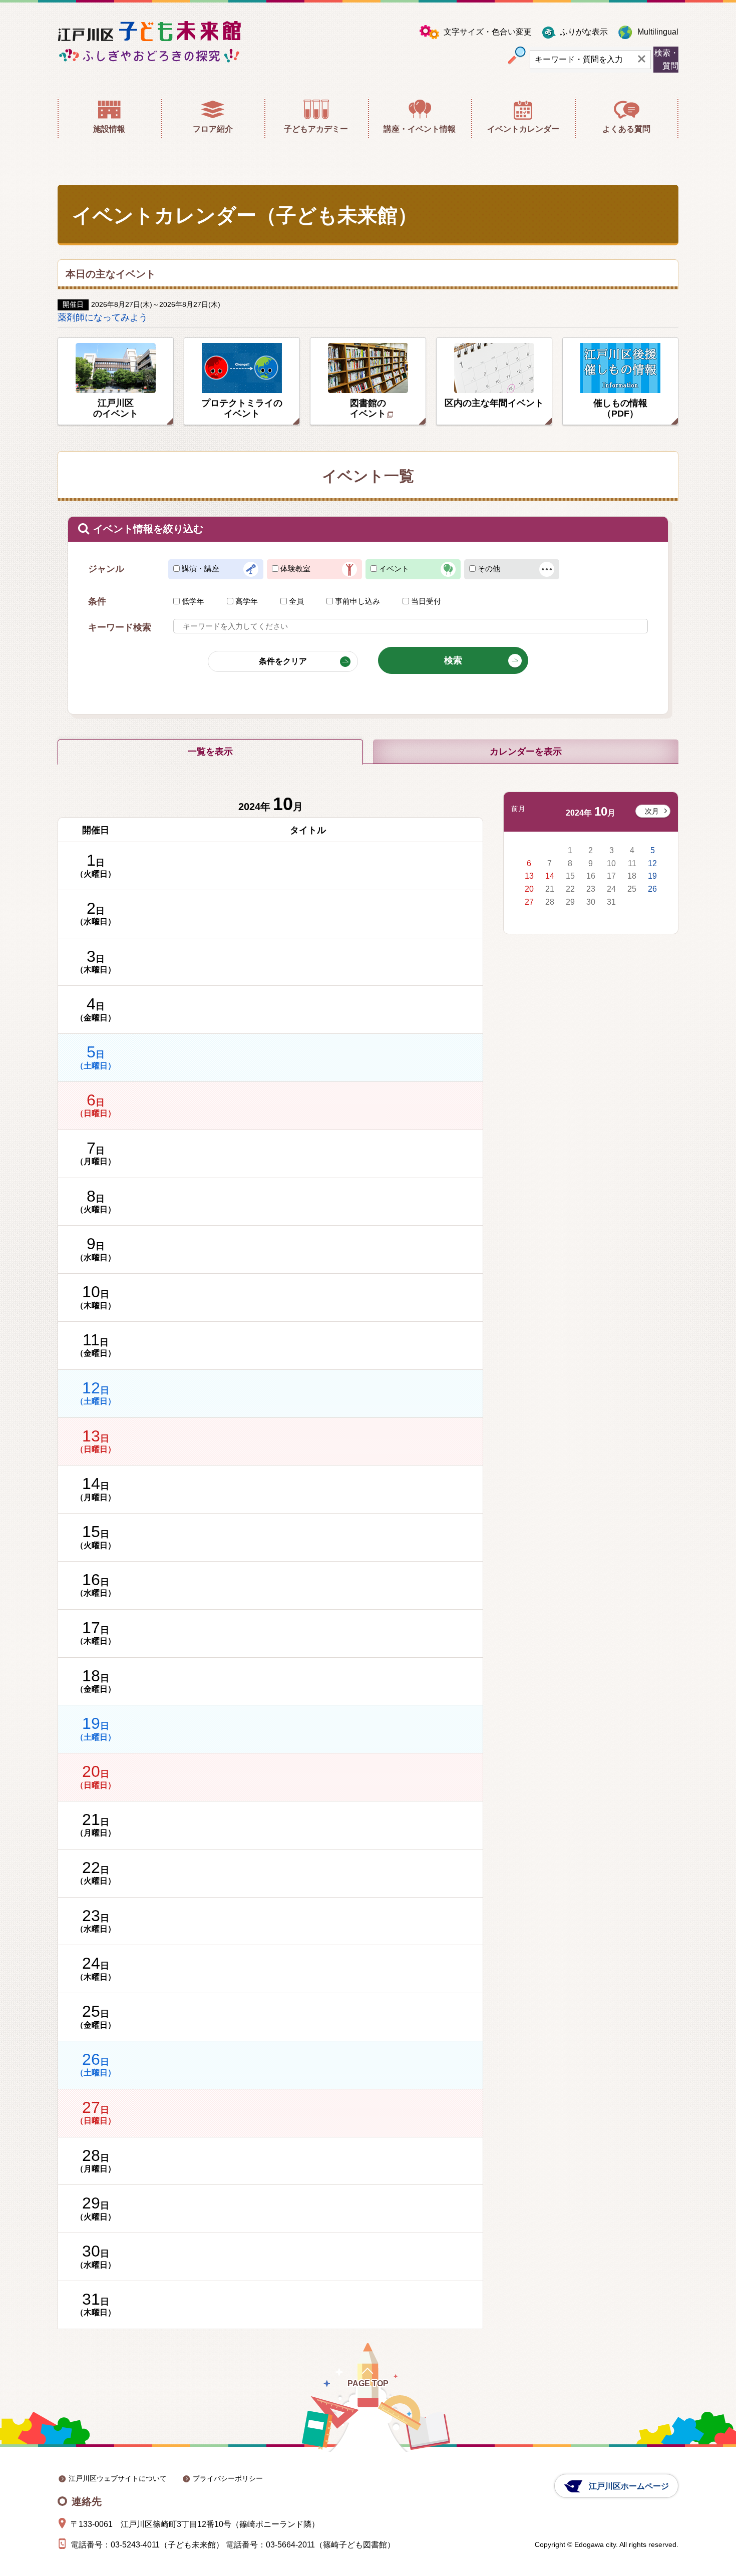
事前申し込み (357, 601)
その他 (489, 569)
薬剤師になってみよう (103, 317)
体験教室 (295, 569)
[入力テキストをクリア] (642, 60)
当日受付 (426, 601)
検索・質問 (666, 59)
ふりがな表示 (584, 32)
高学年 (247, 601)
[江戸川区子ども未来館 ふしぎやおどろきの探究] (149, 42)
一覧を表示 (210, 752)
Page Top (368, 2383)
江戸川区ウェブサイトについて (118, 2478)
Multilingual (658, 32)
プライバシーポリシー (228, 2478)
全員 (296, 601)
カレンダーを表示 (526, 752)
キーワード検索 (120, 627)
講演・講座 (201, 569)
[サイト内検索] (517, 56)
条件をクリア (283, 661)
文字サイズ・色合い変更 (488, 32)
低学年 (193, 601)
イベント (394, 569)
